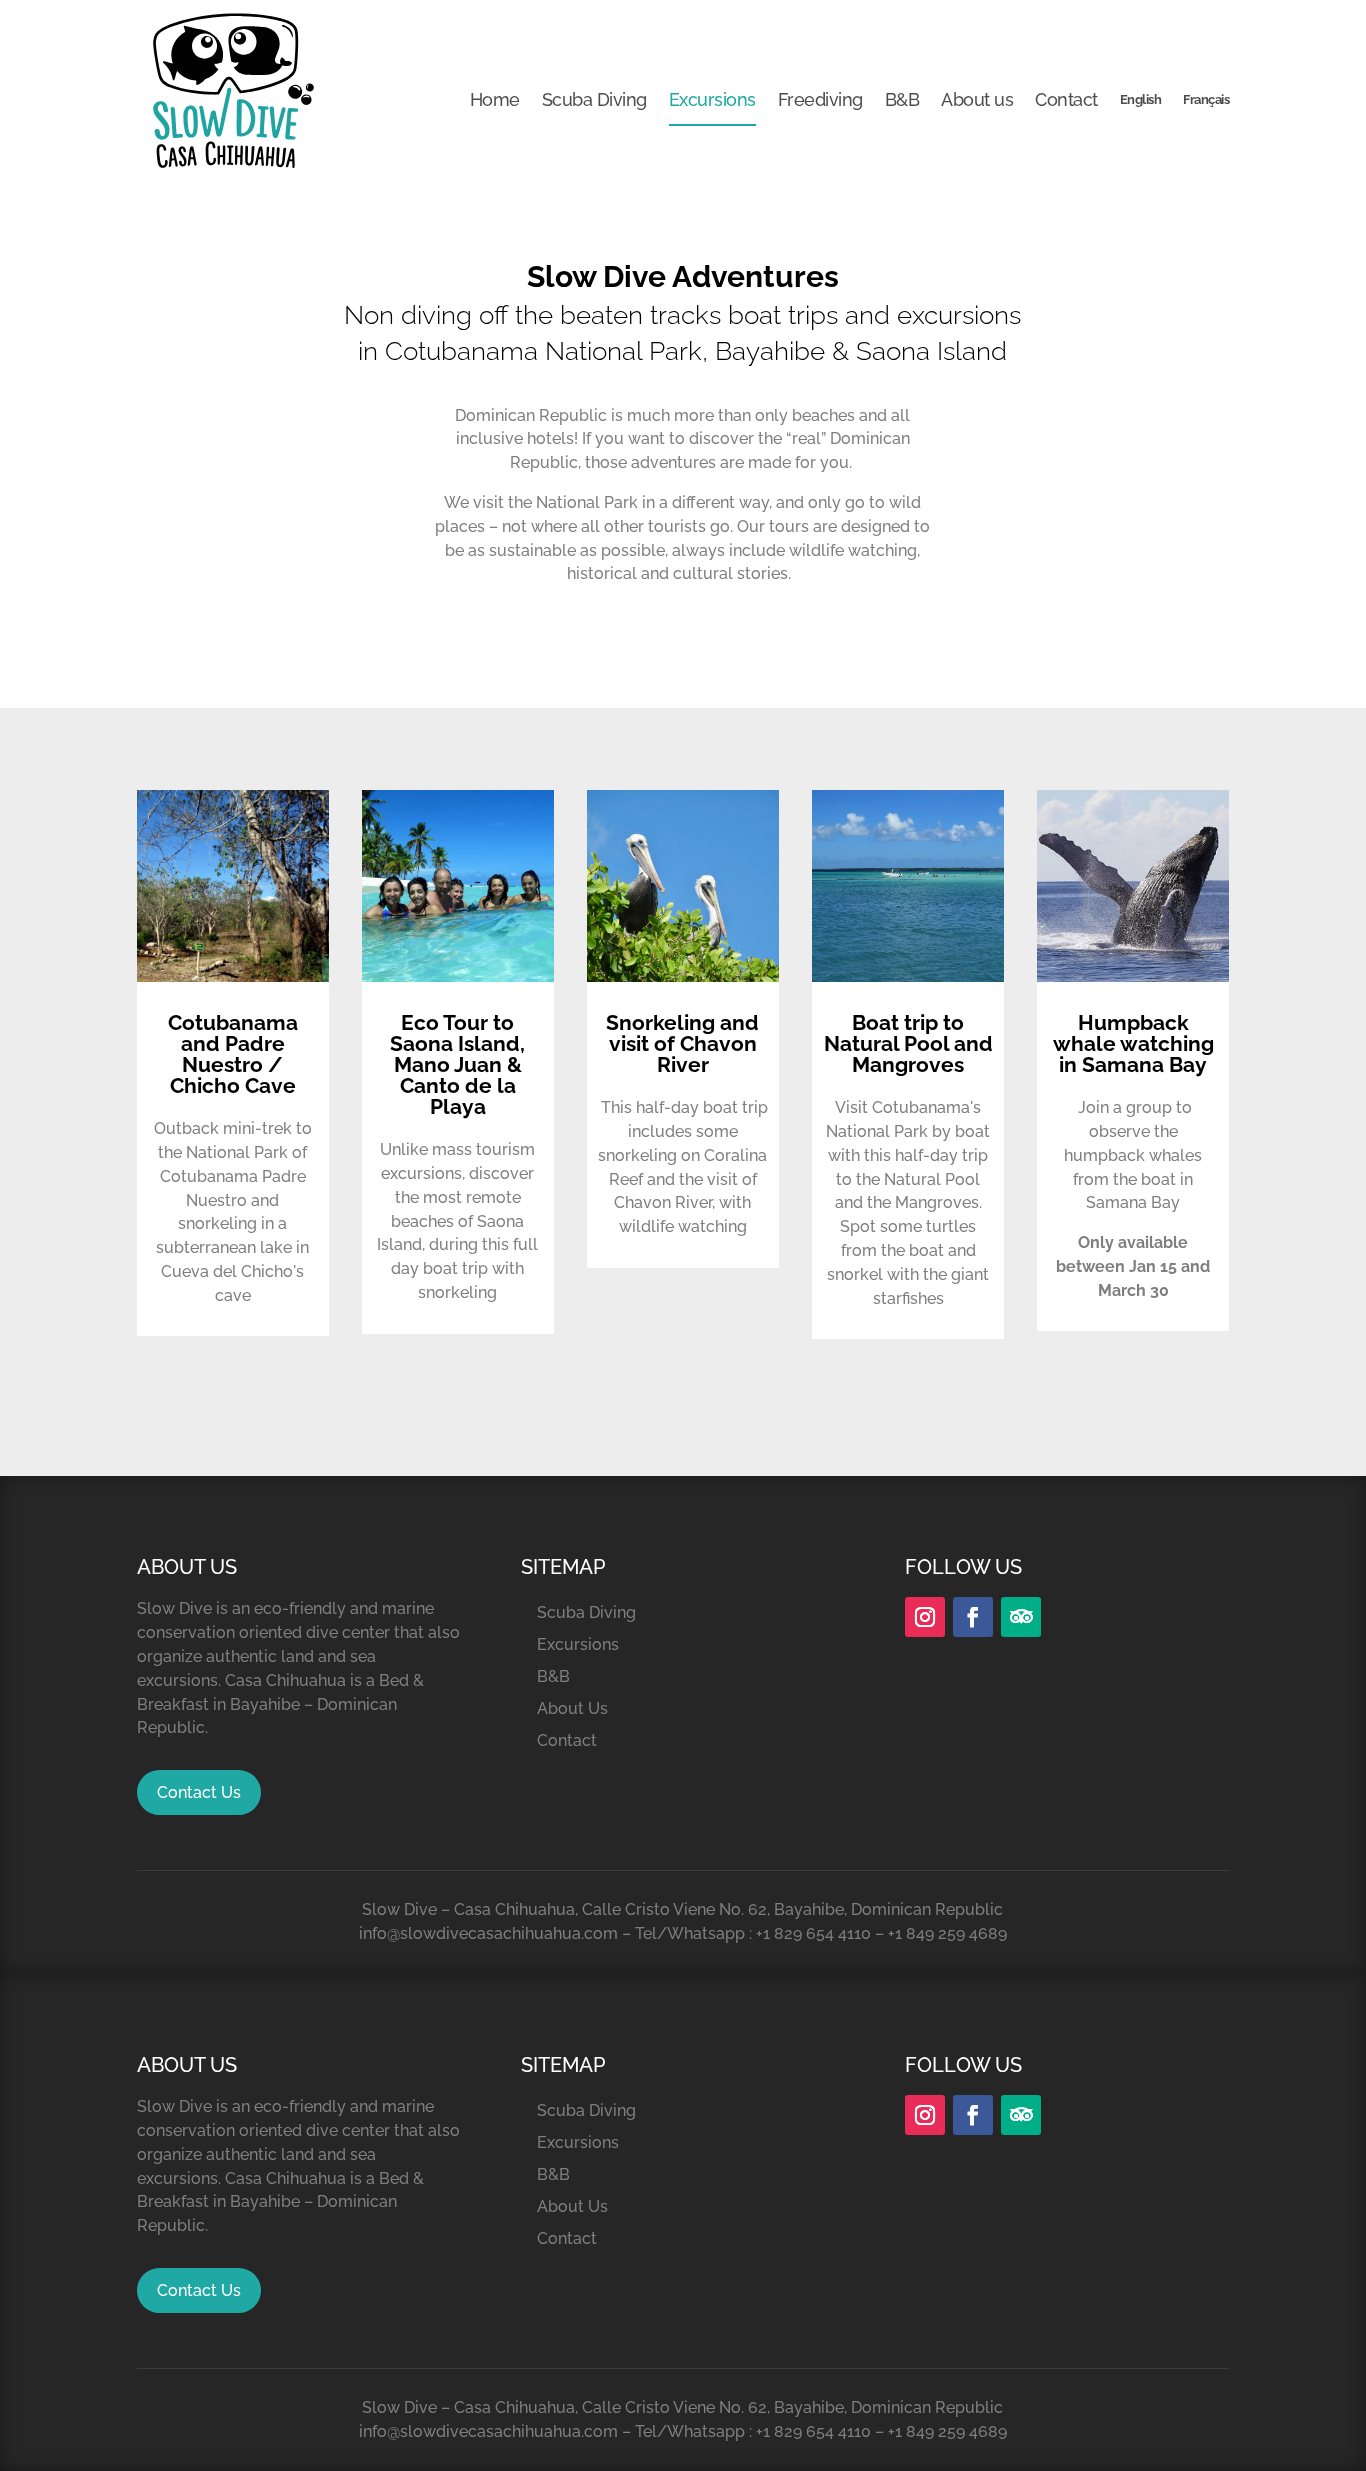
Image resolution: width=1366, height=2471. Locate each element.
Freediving (820, 99)
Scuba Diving (594, 99)
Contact (1066, 99)
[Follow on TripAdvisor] (1021, 1617)
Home (495, 99)
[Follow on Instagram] (925, 1617)
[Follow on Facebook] (973, 1617)
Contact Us (199, 1792)
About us (977, 99)
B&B (902, 99)
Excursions (712, 99)
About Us (572, 1708)
